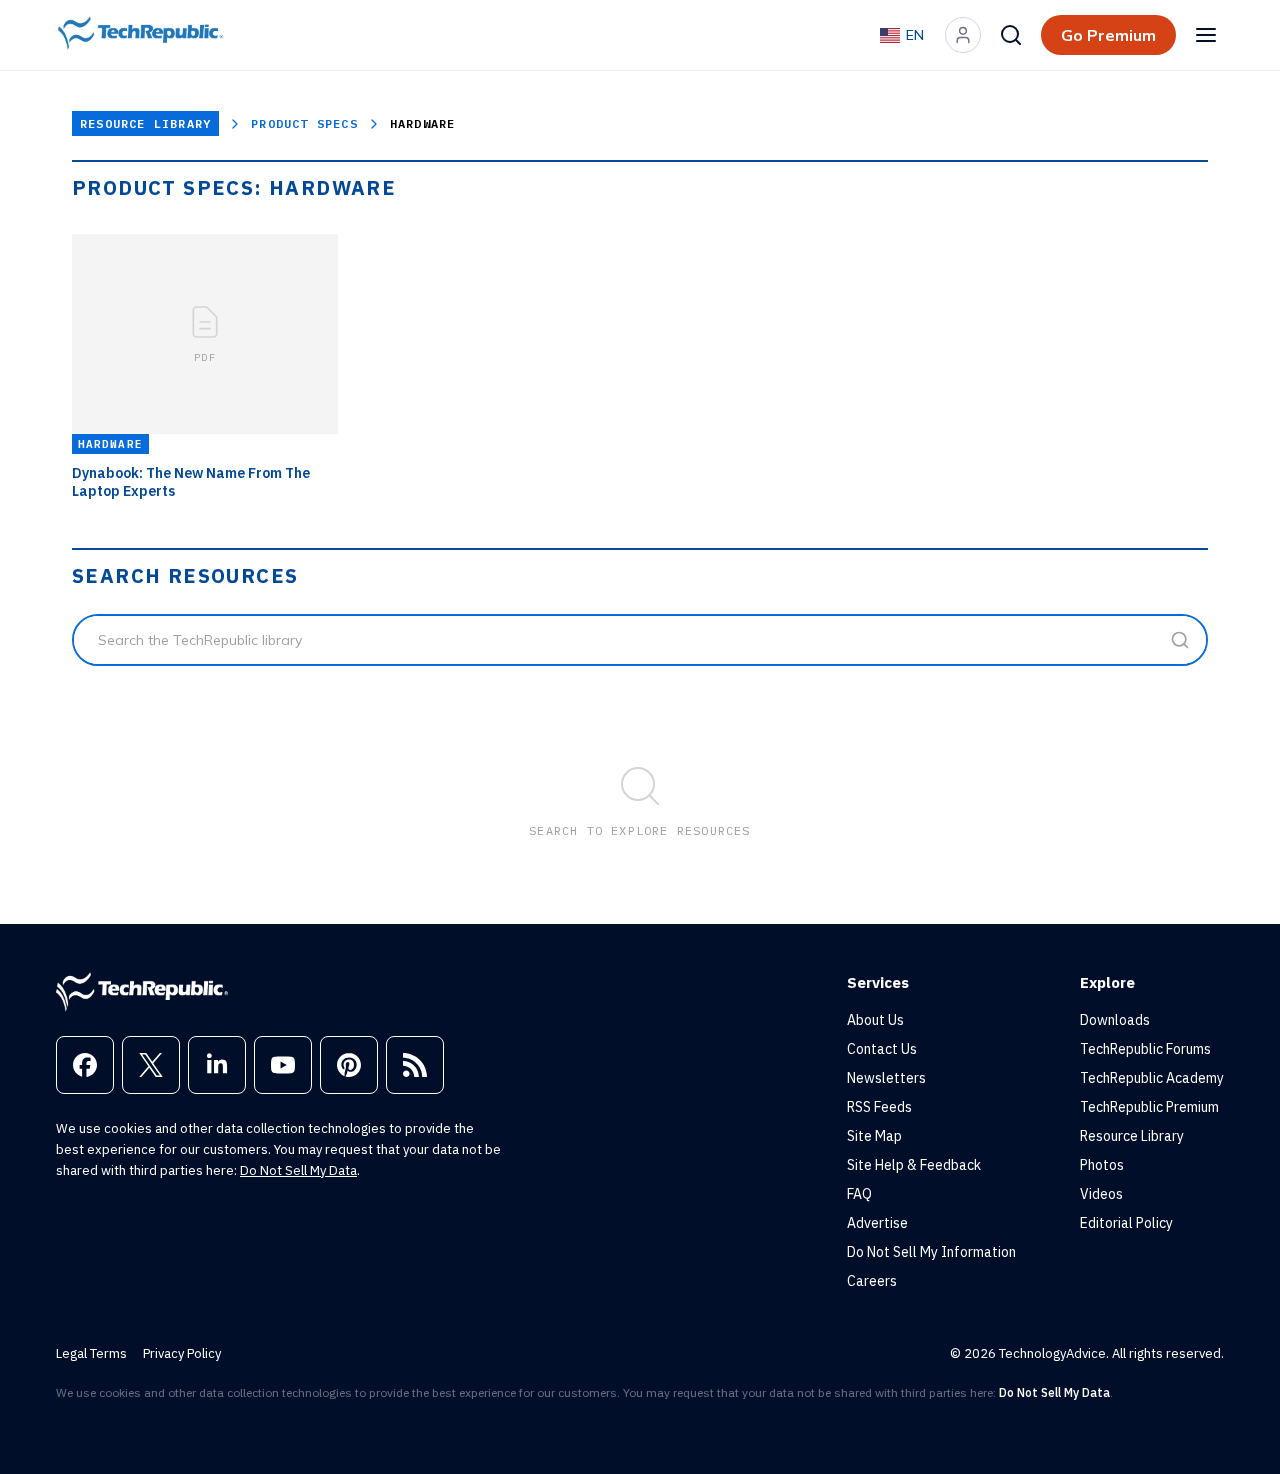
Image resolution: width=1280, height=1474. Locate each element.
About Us (875, 1020)
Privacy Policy (182, 1353)
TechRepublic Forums (1145, 1049)
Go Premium (1108, 35)
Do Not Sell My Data (298, 1170)
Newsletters (886, 1078)
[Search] (1011, 35)
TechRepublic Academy (1152, 1078)
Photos (1102, 1165)
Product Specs (304, 123)
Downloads (1115, 1020)
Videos (1101, 1194)
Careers (872, 1281)
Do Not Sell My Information (931, 1252)
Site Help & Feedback (914, 1165)
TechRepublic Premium (1149, 1107)
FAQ (859, 1194)
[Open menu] (1206, 35)
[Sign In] (963, 35)
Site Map (874, 1136)
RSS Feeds (879, 1107)
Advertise (877, 1223)
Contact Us (882, 1049)
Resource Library (145, 123)
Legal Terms (91, 1353)
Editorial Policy (1126, 1223)
